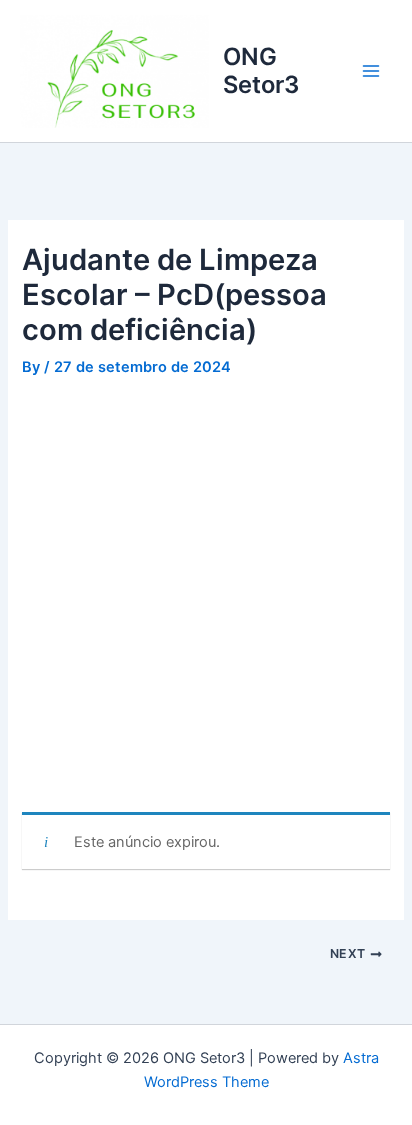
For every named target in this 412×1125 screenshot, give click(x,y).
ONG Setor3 (261, 70)
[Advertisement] (206, 598)
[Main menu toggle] (371, 71)
